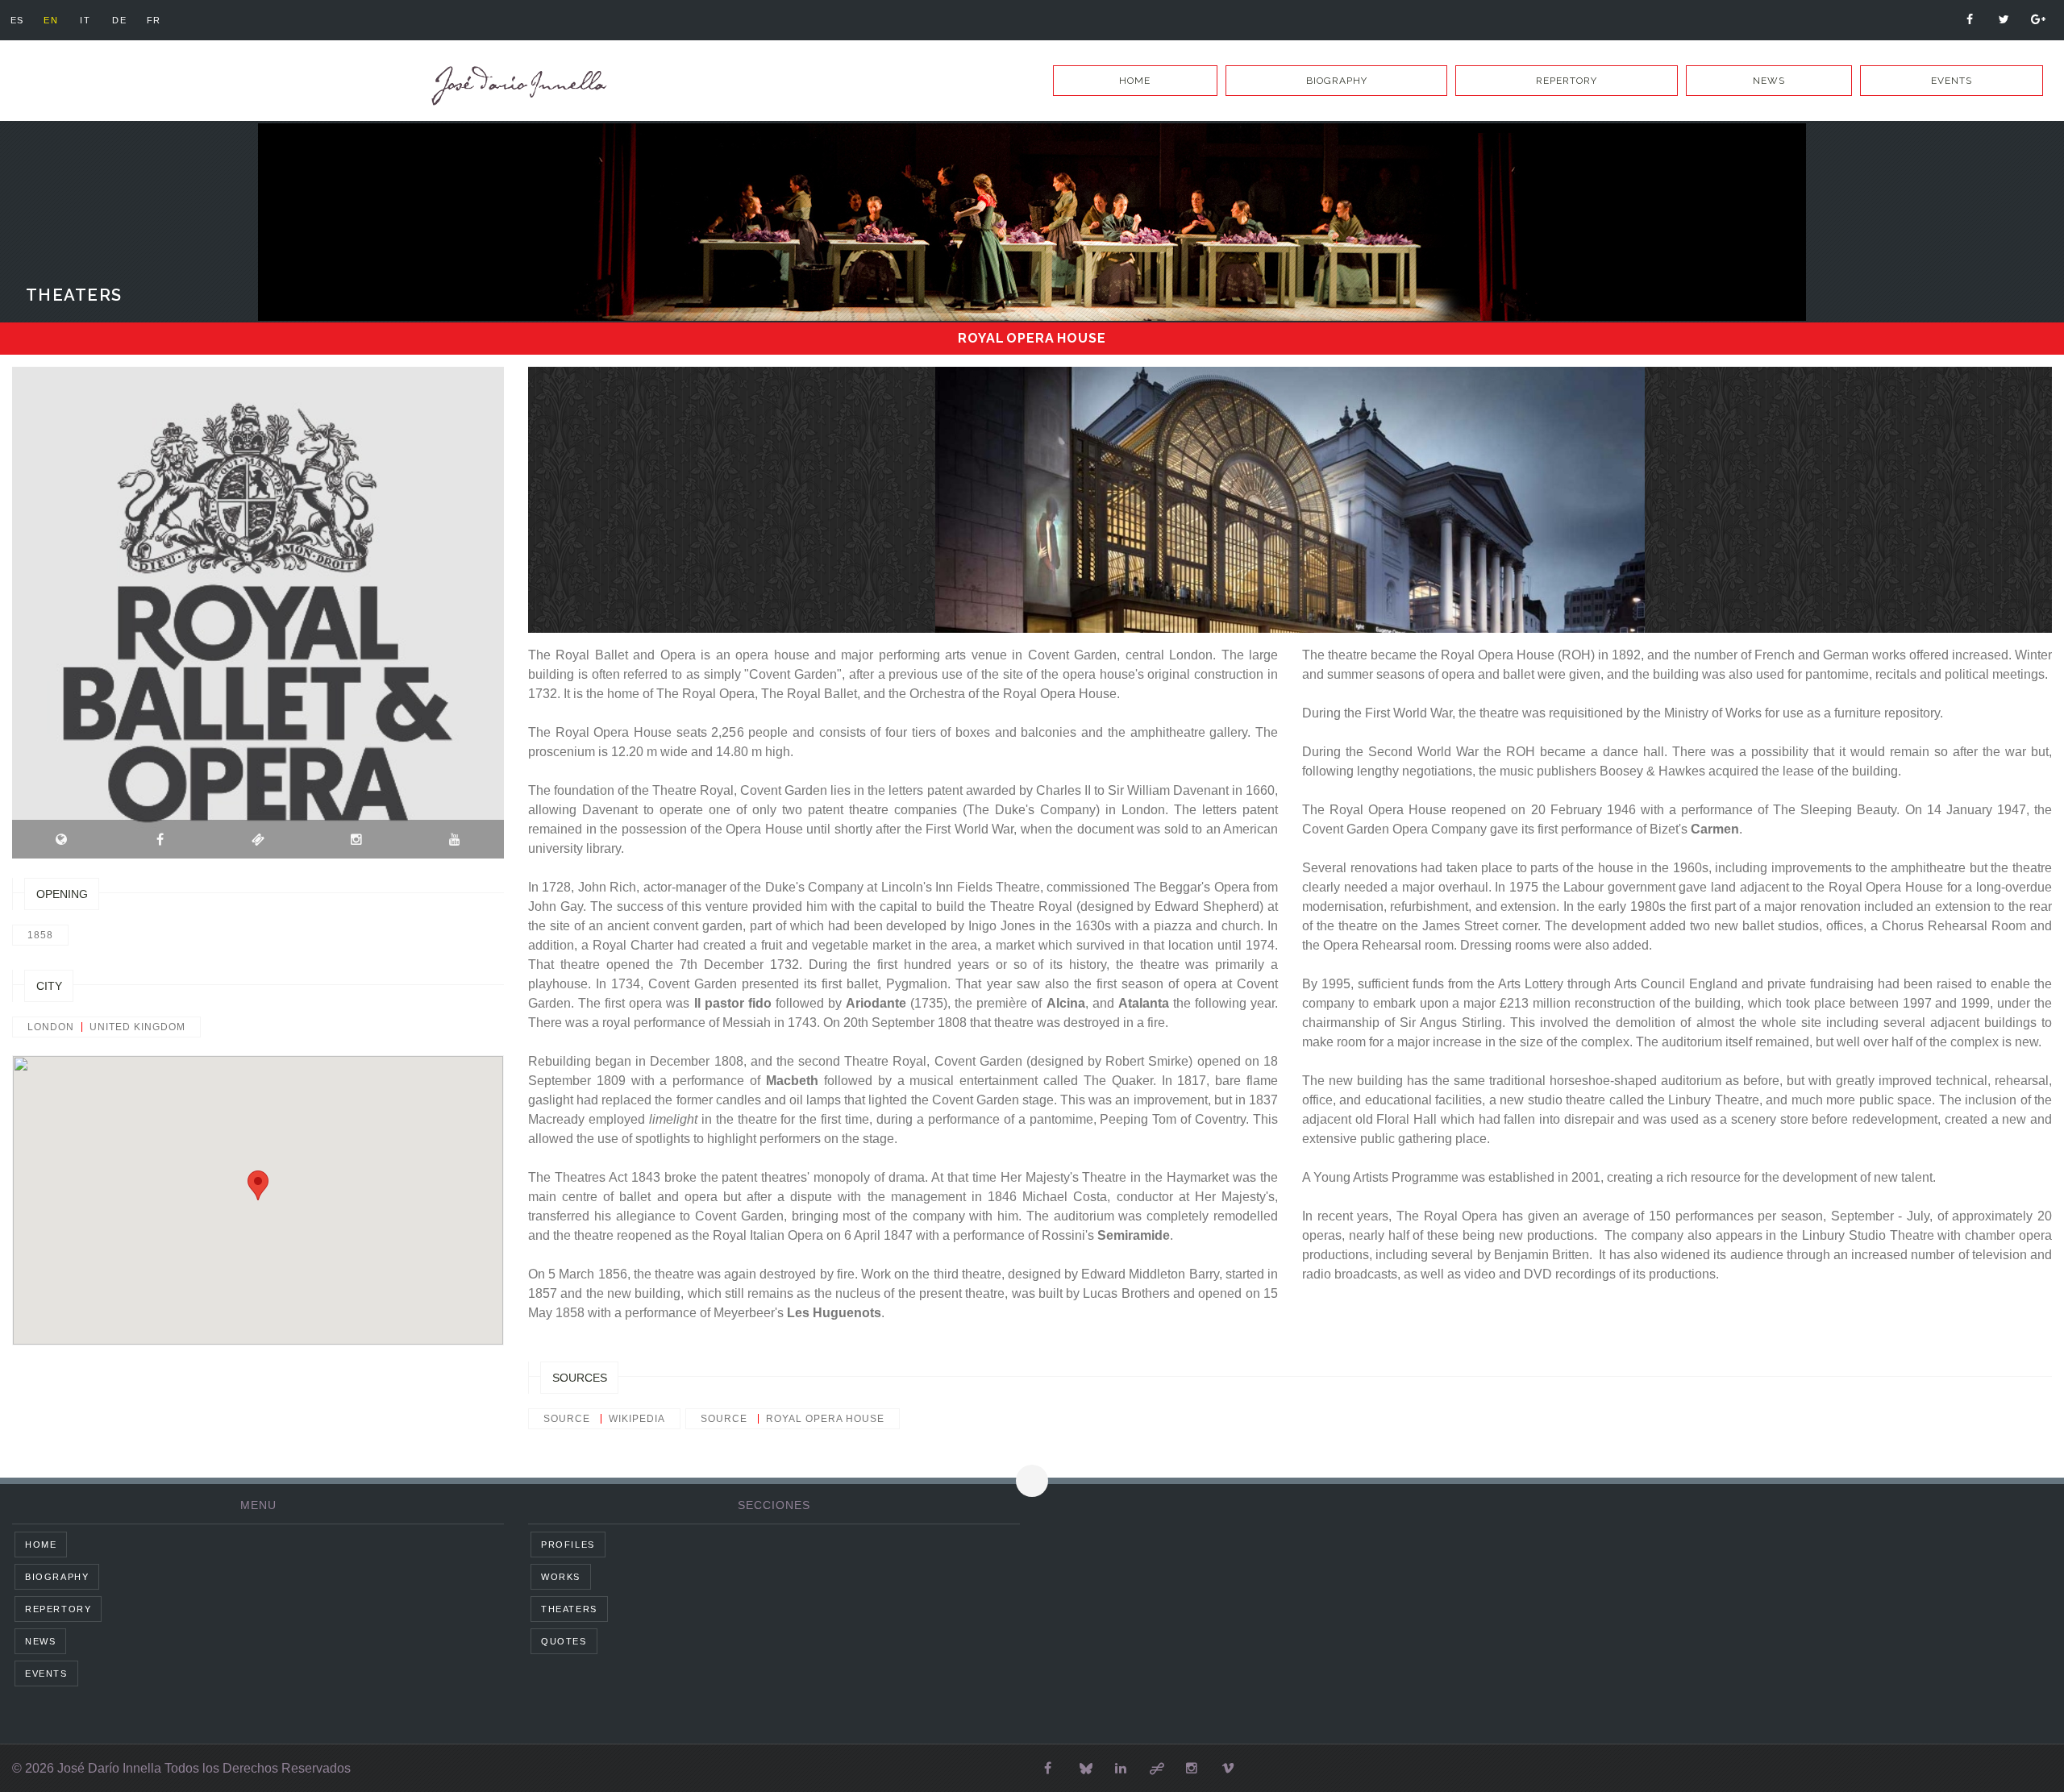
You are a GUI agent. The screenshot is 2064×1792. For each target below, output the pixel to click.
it (85, 20)
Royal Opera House (825, 1419)
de (119, 20)
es (17, 20)
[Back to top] (1032, 1481)
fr (154, 20)
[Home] (516, 86)
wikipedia (637, 1419)
